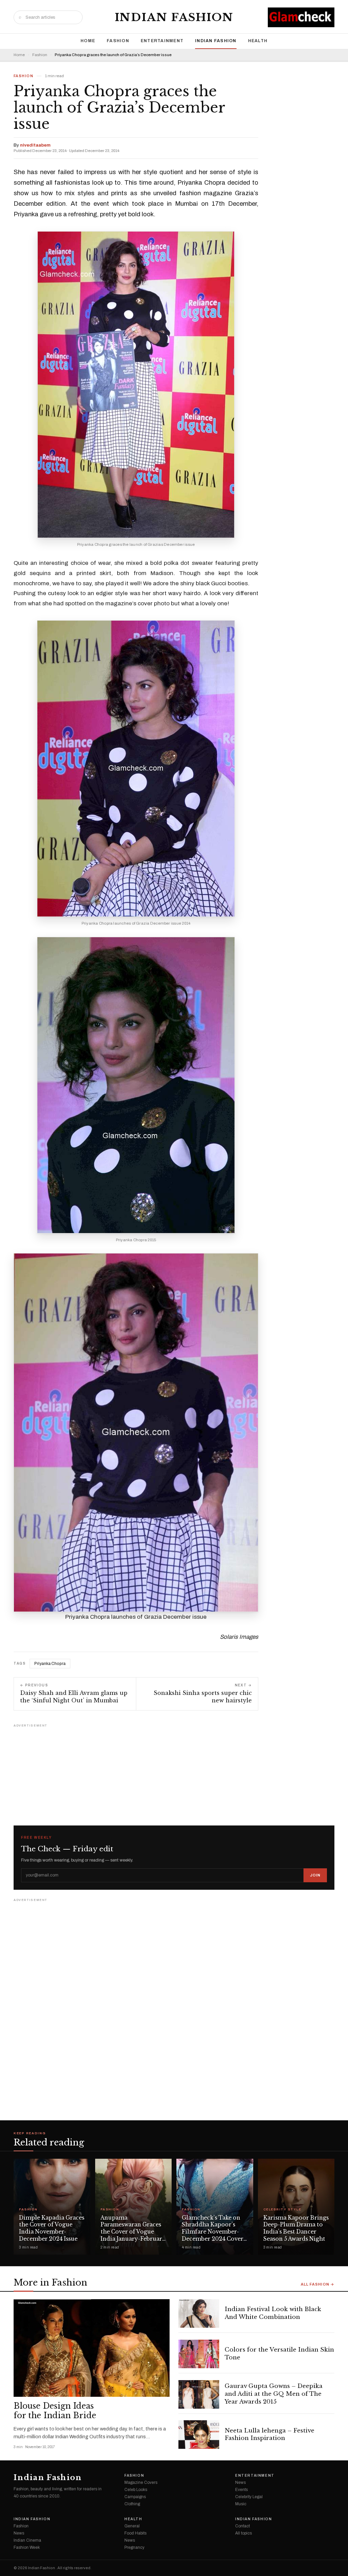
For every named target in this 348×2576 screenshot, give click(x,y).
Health (258, 41)
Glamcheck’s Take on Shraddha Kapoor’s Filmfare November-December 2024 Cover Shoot (213, 2232)
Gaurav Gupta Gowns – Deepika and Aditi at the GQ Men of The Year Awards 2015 (274, 2394)
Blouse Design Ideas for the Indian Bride (55, 2411)
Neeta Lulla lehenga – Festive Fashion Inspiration (269, 2435)
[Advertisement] (174, 1772)
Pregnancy (134, 2547)
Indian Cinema (27, 2540)
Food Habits (135, 2533)
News (240, 2482)
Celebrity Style (282, 2210)
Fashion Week (27, 2547)
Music (241, 2504)
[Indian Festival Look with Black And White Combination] (199, 2313)
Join (315, 1875)
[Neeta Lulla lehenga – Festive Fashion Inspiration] (199, 2435)
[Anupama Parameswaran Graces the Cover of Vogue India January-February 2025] (134, 2207)
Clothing (132, 2504)
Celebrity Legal (249, 2497)
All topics (243, 2533)
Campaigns (135, 2497)
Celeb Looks (136, 2490)
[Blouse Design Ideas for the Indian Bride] (92, 2348)
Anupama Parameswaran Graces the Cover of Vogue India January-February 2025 (133, 2232)
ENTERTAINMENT (162, 41)
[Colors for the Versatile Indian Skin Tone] (199, 2354)
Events (241, 2490)
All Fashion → (318, 2284)
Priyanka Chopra (50, 1664)
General (132, 2526)
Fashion (118, 41)
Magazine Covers (141, 2482)
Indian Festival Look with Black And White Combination (273, 2313)
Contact (242, 2526)
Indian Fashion (174, 17)
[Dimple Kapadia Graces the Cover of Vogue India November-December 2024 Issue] (52, 2207)
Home (88, 41)
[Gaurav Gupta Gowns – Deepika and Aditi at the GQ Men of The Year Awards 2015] (199, 2394)
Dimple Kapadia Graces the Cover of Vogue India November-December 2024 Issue (52, 2228)
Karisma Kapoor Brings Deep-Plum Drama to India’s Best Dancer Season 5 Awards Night (296, 2228)
